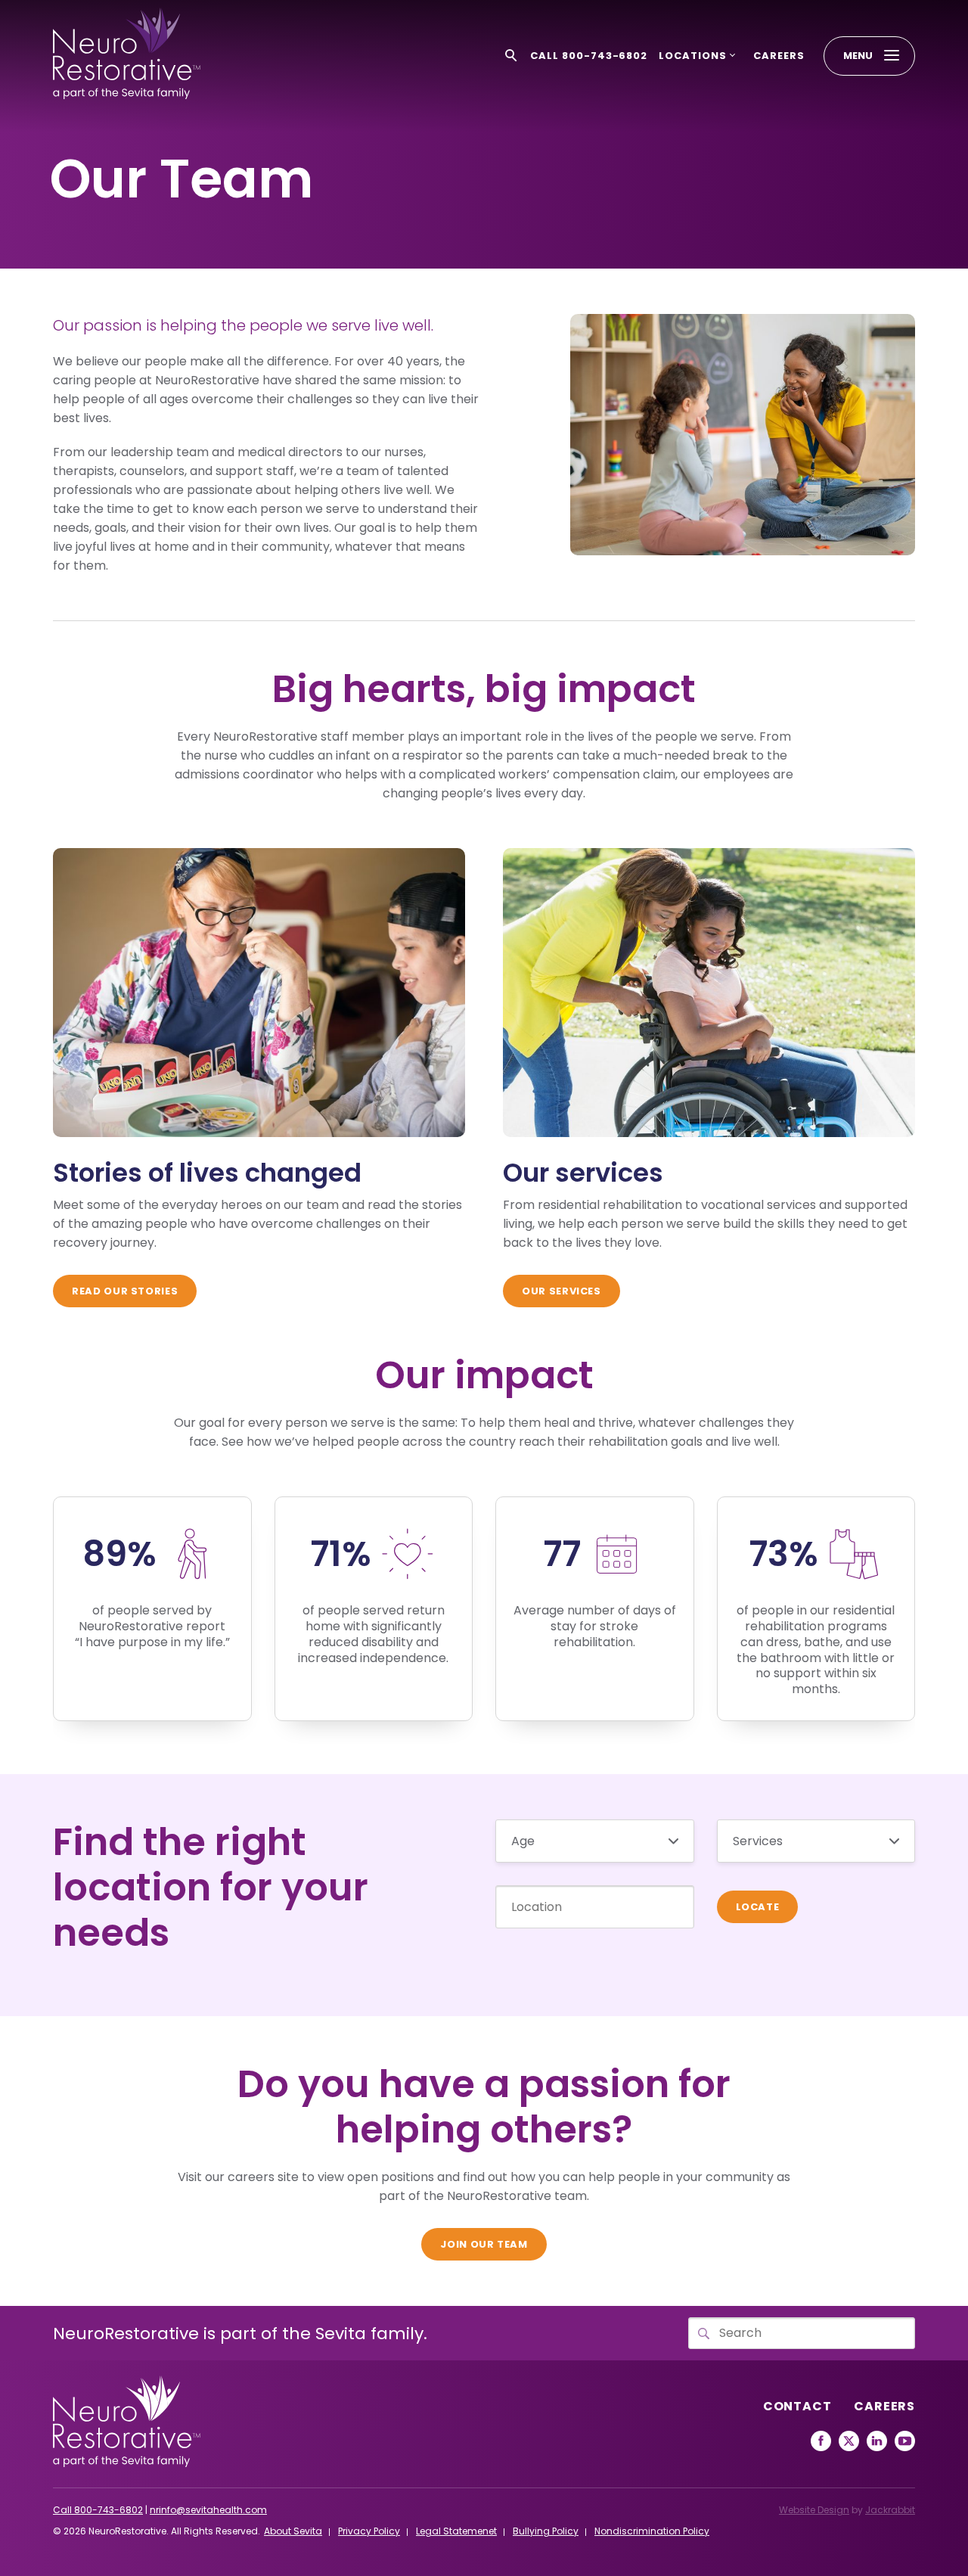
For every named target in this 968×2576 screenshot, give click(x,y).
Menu (858, 56)
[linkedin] (877, 2441)
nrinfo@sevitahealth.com (208, 2510)
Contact (797, 2406)
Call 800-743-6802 (589, 56)
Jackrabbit (890, 2510)
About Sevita (293, 2531)
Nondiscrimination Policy (652, 2531)
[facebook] (821, 2441)
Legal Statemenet (456, 2531)
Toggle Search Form (511, 56)
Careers (779, 56)
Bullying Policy (546, 2531)
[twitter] (849, 2441)
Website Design (814, 2510)
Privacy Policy (369, 2531)
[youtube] (905, 2441)
